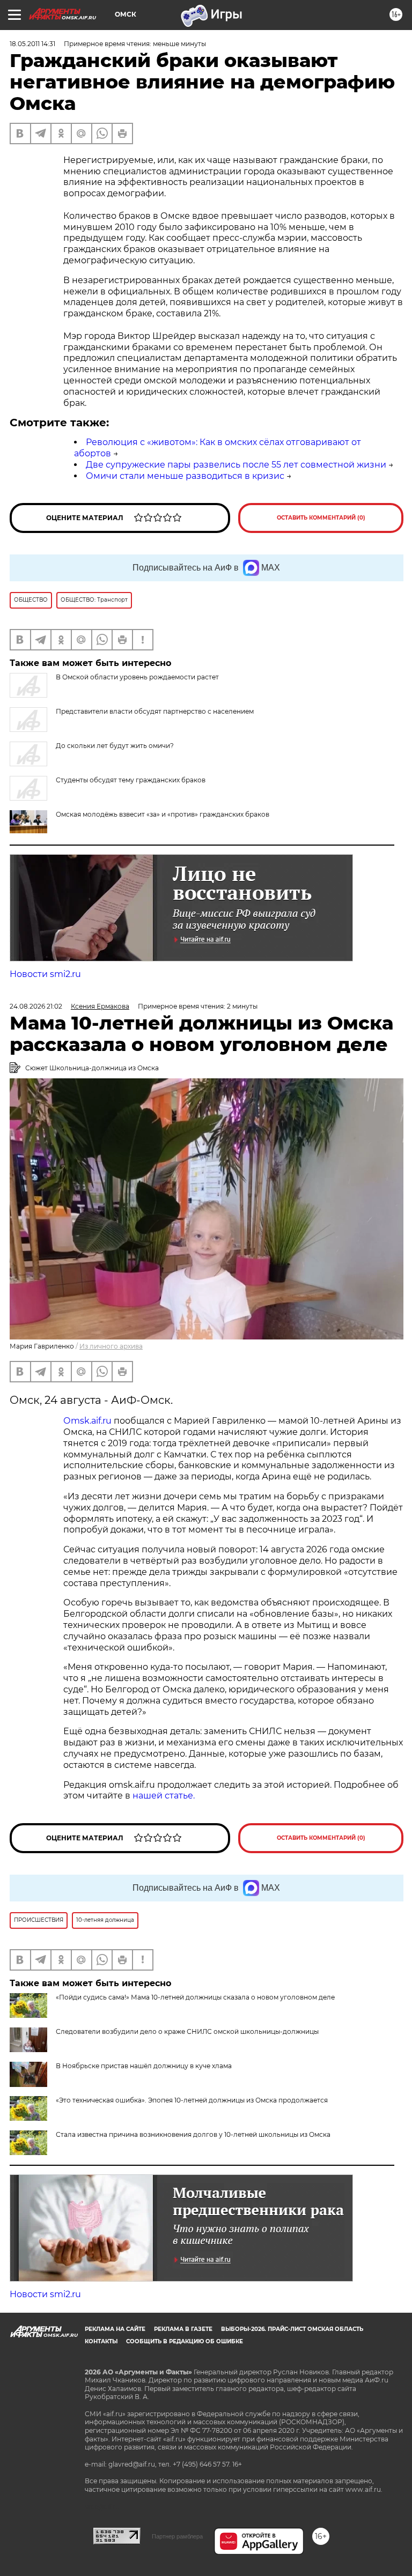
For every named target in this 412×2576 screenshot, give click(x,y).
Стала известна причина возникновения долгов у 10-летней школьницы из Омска (193, 2134)
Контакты (101, 2341)
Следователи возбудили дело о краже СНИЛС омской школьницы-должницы (187, 2031)
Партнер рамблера (177, 2536)
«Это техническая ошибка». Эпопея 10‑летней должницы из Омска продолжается (192, 2100)
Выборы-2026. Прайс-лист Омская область (292, 2329)
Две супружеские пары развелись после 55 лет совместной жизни (236, 465)
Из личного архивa (111, 1346)
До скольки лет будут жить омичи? (115, 746)
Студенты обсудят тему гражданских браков (131, 780)
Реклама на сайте (115, 2329)
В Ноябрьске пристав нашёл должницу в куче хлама (144, 2066)
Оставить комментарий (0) (321, 518)
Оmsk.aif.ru (89, 1421)
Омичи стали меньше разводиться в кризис (185, 476)
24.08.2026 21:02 (36, 1006)
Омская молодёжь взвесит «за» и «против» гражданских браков (163, 814)
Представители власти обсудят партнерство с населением (155, 711)
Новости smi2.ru (45, 974)
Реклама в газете (183, 2329)
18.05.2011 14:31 (32, 44)
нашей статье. (164, 1796)
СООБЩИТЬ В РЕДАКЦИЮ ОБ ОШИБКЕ (185, 2341)
